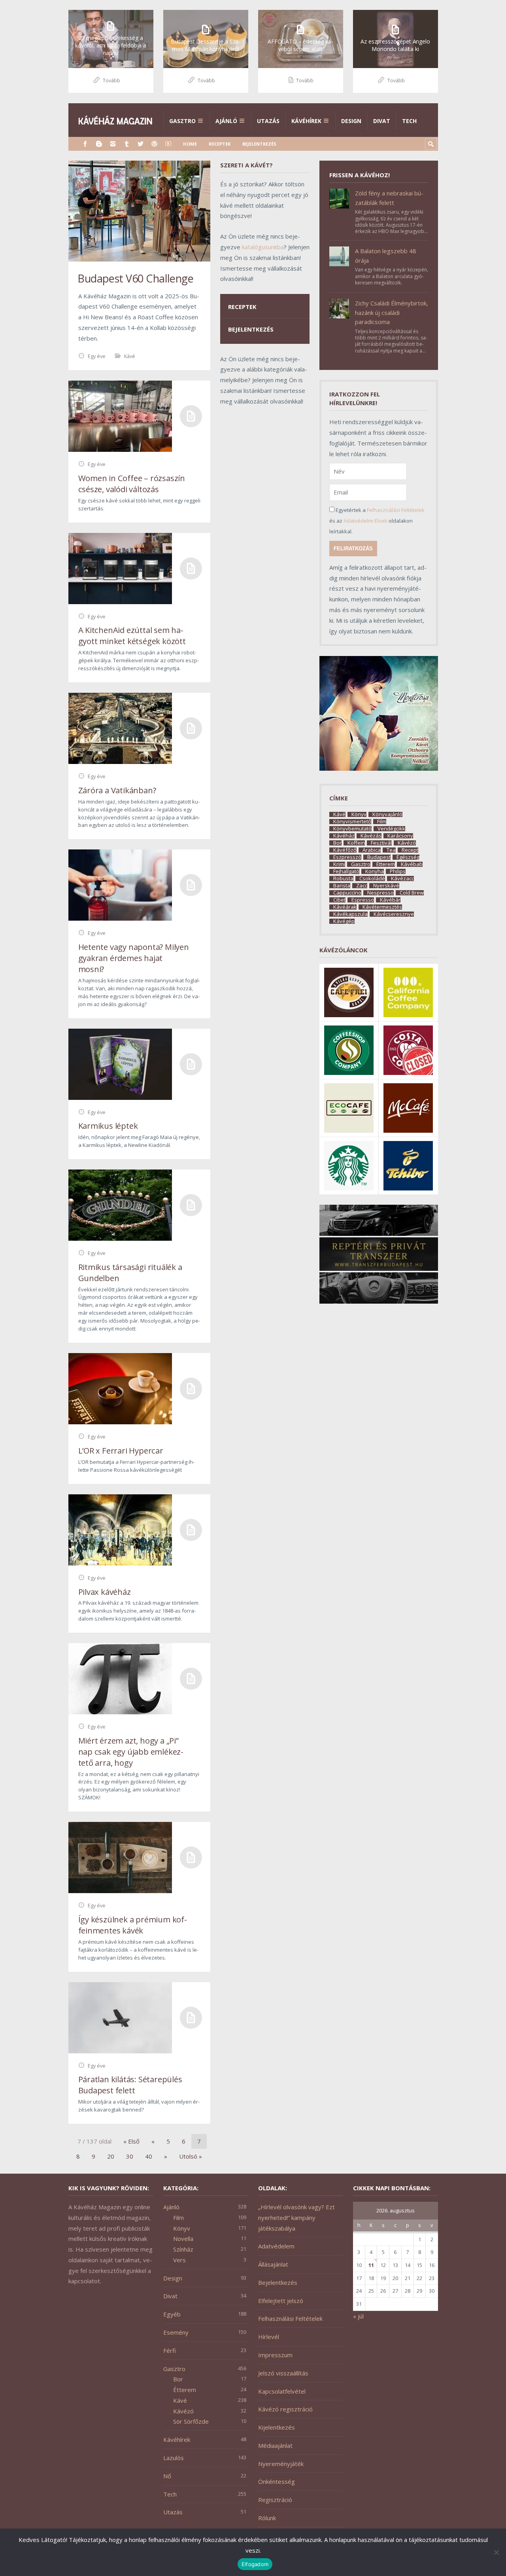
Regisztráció (275, 2500)
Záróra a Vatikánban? (117, 790)
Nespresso (380, 893)
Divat (382, 121)
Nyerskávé (386, 886)
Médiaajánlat (275, 2445)
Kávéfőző (345, 850)
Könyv (359, 814)
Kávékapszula (350, 914)
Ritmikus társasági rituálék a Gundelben (130, 1273)
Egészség (408, 857)
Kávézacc (402, 879)
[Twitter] (141, 144)
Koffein (356, 843)
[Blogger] (99, 144)
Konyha (375, 871)
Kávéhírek (306, 121)
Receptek (220, 144)
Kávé (130, 356)
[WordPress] (154, 144)
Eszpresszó (347, 857)
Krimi (339, 864)
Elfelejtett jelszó (281, 2301)
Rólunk (267, 2518)
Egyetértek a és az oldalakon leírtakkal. (377, 521)
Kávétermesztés (382, 907)
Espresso (363, 900)
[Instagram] (113, 144)
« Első (131, 2141)
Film (382, 822)
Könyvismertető (352, 822)
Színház (183, 2249)
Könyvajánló (387, 814)
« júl (358, 2316)
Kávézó (407, 843)
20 (111, 2156)
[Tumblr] (127, 144)
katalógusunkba (263, 247)
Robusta (343, 879)
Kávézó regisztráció (285, 2409)
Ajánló (226, 121)
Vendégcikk (391, 829)
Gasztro (182, 121)
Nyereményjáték (281, 2464)
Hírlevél (269, 2337)
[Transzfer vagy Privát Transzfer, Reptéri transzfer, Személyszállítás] (379, 1301)
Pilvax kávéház (105, 1592)
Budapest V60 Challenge (135, 278)
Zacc (362, 886)
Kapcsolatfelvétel (282, 2391)
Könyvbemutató (352, 829)
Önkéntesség (277, 2481)
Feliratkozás (353, 549)
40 (149, 2156)
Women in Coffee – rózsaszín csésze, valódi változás (132, 484)
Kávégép (344, 921)
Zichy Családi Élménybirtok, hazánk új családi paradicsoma (392, 312)
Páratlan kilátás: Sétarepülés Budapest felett (130, 2085)
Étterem (386, 864)
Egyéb (172, 2314)
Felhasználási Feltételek (396, 510)
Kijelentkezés (277, 2427)
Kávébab (412, 864)
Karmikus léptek (108, 1126)
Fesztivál (381, 843)
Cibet (339, 900)
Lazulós (174, 2458)
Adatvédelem (276, 2246)
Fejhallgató (346, 871)
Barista (342, 886)
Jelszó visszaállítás (283, 2373)
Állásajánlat (273, 2264)
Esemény (176, 2332)
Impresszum (275, 2355)
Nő (167, 2476)
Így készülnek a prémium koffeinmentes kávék (133, 1925)
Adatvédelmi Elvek (365, 521)
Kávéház (344, 836)
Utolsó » (191, 2156)
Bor (337, 843)
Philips (398, 871)
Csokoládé (372, 879)
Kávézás (371, 836)
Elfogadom (255, 2564)
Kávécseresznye (394, 914)
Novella (183, 2239)
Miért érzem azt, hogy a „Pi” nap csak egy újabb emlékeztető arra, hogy (131, 1752)
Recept (410, 850)
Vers (179, 2260)
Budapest (379, 857)
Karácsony (400, 836)
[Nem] (496, 2552)
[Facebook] (85, 144)
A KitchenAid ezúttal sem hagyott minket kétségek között (132, 636)
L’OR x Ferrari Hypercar (121, 1451)
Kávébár (390, 900)
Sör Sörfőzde (191, 2421)
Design (351, 121)
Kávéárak (345, 907)
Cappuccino (347, 893)
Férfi (170, 2350)
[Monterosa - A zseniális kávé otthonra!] (379, 768)
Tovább (111, 80)
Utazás (268, 121)
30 (130, 2156)
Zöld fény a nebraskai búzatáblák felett (389, 198)
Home (190, 144)
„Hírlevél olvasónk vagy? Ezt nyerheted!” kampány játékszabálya (296, 2218)
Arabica (372, 850)
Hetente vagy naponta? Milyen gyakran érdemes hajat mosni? (134, 958)
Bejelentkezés (259, 144)
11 (371, 2265)
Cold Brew (412, 893)
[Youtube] (168, 144)
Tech (409, 121)
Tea (391, 850)
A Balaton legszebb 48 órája (386, 256)
